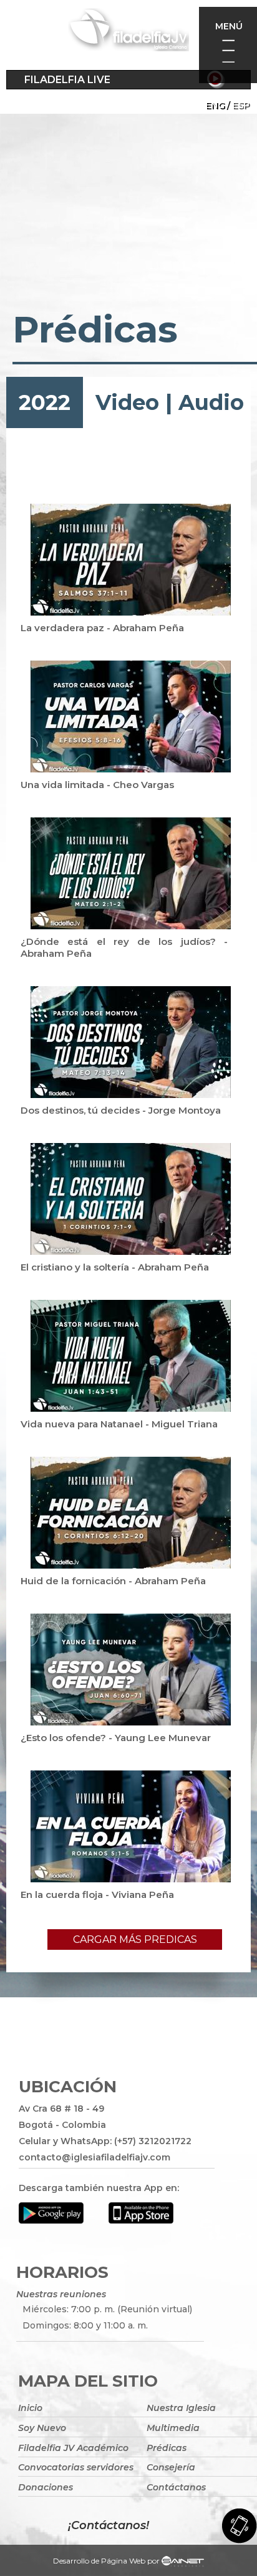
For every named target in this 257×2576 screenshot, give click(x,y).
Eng (215, 105)
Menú (229, 26)
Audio (211, 402)
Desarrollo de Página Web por (106, 2561)
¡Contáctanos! (109, 2525)
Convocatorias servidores (76, 2467)
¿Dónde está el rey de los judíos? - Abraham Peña (124, 947)
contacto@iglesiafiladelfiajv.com (95, 2157)
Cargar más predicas (135, 1939)
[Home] (128, 32)
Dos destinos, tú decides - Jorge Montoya (121, 1110)
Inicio (30, 2408)
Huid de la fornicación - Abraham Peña (113, 1581)
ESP (241, 105)
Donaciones (46, 2487)
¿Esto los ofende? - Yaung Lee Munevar (116, 1738)
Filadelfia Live (67, 80)
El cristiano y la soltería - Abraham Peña (115, 1267)
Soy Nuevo (42, 2428)
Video (127, 402)
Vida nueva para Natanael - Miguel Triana (119, 1424)
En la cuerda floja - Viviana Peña (97, 1895)
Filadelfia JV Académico (73, 2448)
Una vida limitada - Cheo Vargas (97, 785)
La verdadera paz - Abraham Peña (102, 628)
